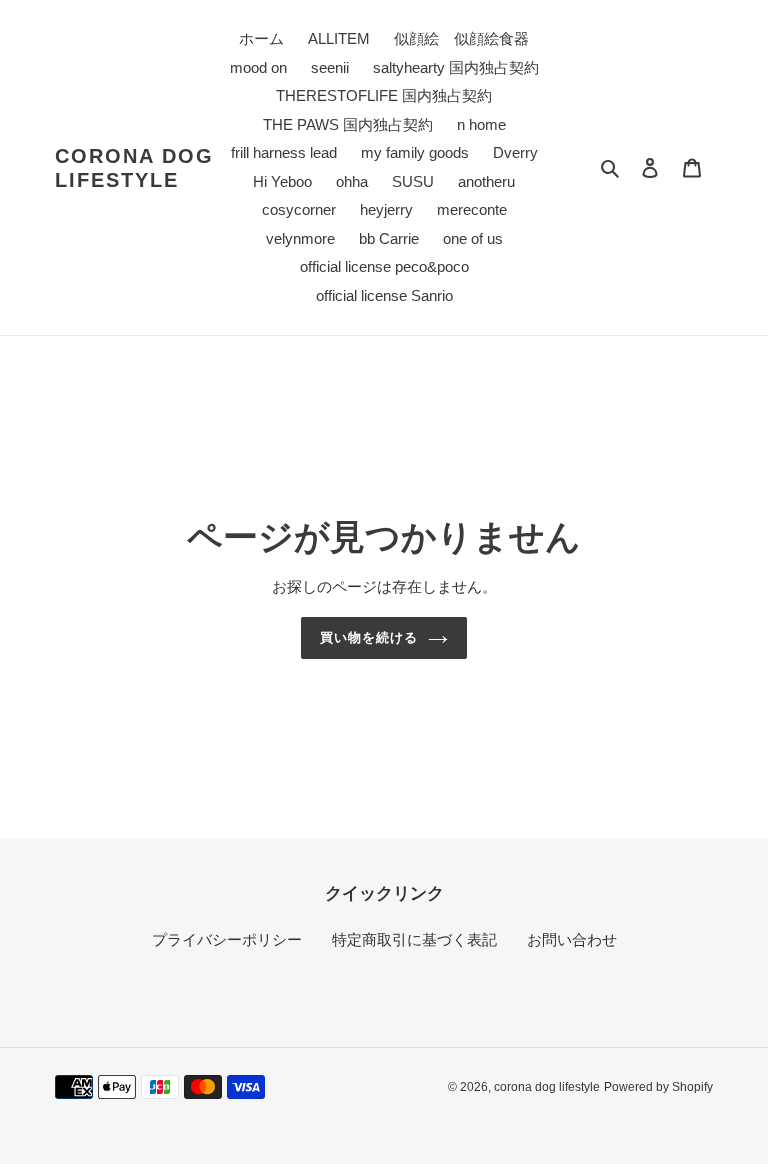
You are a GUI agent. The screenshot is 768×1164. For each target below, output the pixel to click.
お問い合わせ (572, 939)
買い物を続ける (369, 637)
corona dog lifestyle (134, 168)
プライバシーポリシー (227, 939)
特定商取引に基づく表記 (414, 939)
